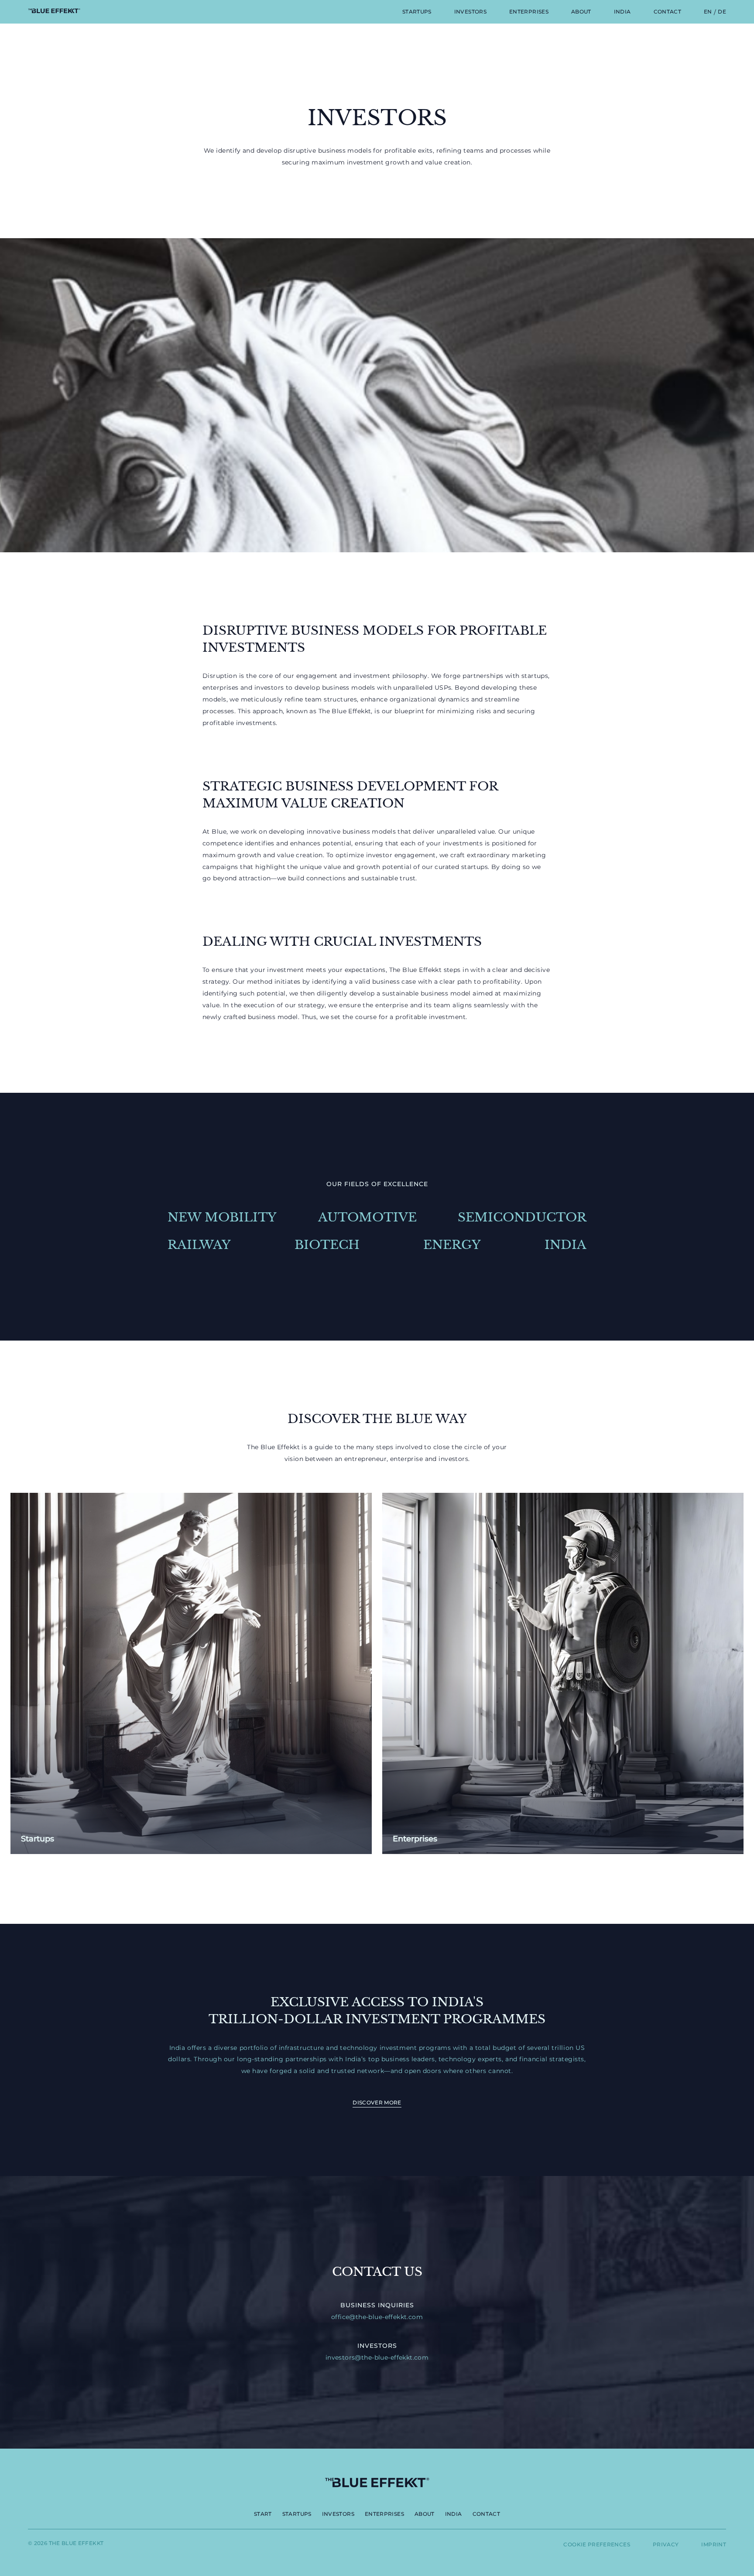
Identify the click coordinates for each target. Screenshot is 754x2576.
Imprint (714, 2544)
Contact (668, 12)
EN (708, 12)
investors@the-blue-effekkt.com (377, 2357)
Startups (417, 12)
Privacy (666, 2544)
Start (263, 2514)
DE (722, 12)
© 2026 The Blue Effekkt (66, 2543)
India (622, 12)
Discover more (377, 2102)
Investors (470, 12)
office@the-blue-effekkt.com (377, 2317)
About (581, 12)
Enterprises (529, 12)
